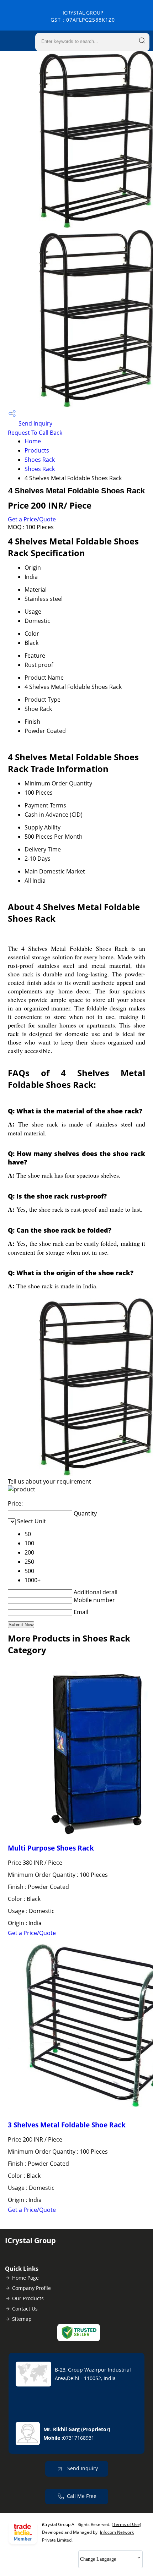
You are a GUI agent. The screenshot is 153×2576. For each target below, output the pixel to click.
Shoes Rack (40, 460)
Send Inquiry (35, 423)
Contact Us (25, 2309)
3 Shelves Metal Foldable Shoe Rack (67, 2125)
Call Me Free (82, 2496)
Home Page (25, 2278)
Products (37, 450)
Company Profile (31, 2288)
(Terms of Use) (126, 2524)
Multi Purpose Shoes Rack (51, 1848)
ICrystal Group (83, 16)
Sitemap (22, 2319)
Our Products (28, 2298)
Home (33, 441)
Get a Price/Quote (32, 519)
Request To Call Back (35, 433)
